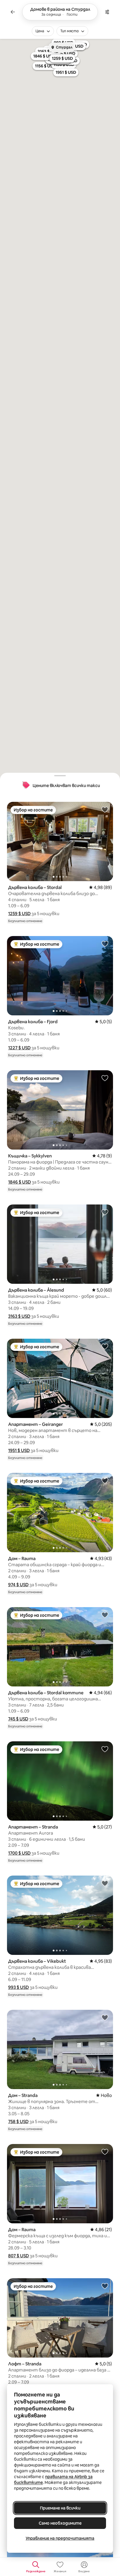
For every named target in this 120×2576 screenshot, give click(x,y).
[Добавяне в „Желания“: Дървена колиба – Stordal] (105, 809)
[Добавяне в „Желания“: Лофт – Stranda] (105, 2286)
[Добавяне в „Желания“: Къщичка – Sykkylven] (105, 1078)
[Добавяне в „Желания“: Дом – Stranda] (105, 2017)
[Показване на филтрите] (107, 12)
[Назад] (13, 12)
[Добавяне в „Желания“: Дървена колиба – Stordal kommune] (105, 1615)
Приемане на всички (60, 2508)
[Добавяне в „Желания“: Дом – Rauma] (105, 1480)
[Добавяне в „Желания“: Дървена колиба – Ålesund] (105, 1212)
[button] (19, 914)
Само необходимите (60, 2523)
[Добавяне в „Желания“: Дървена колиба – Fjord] (105, 944)
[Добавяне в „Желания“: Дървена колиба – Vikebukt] (105, 1883)
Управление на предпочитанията (60, 2538)
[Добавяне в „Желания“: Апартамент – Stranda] (105, 1749)
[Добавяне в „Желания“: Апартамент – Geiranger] (105, 1346)
